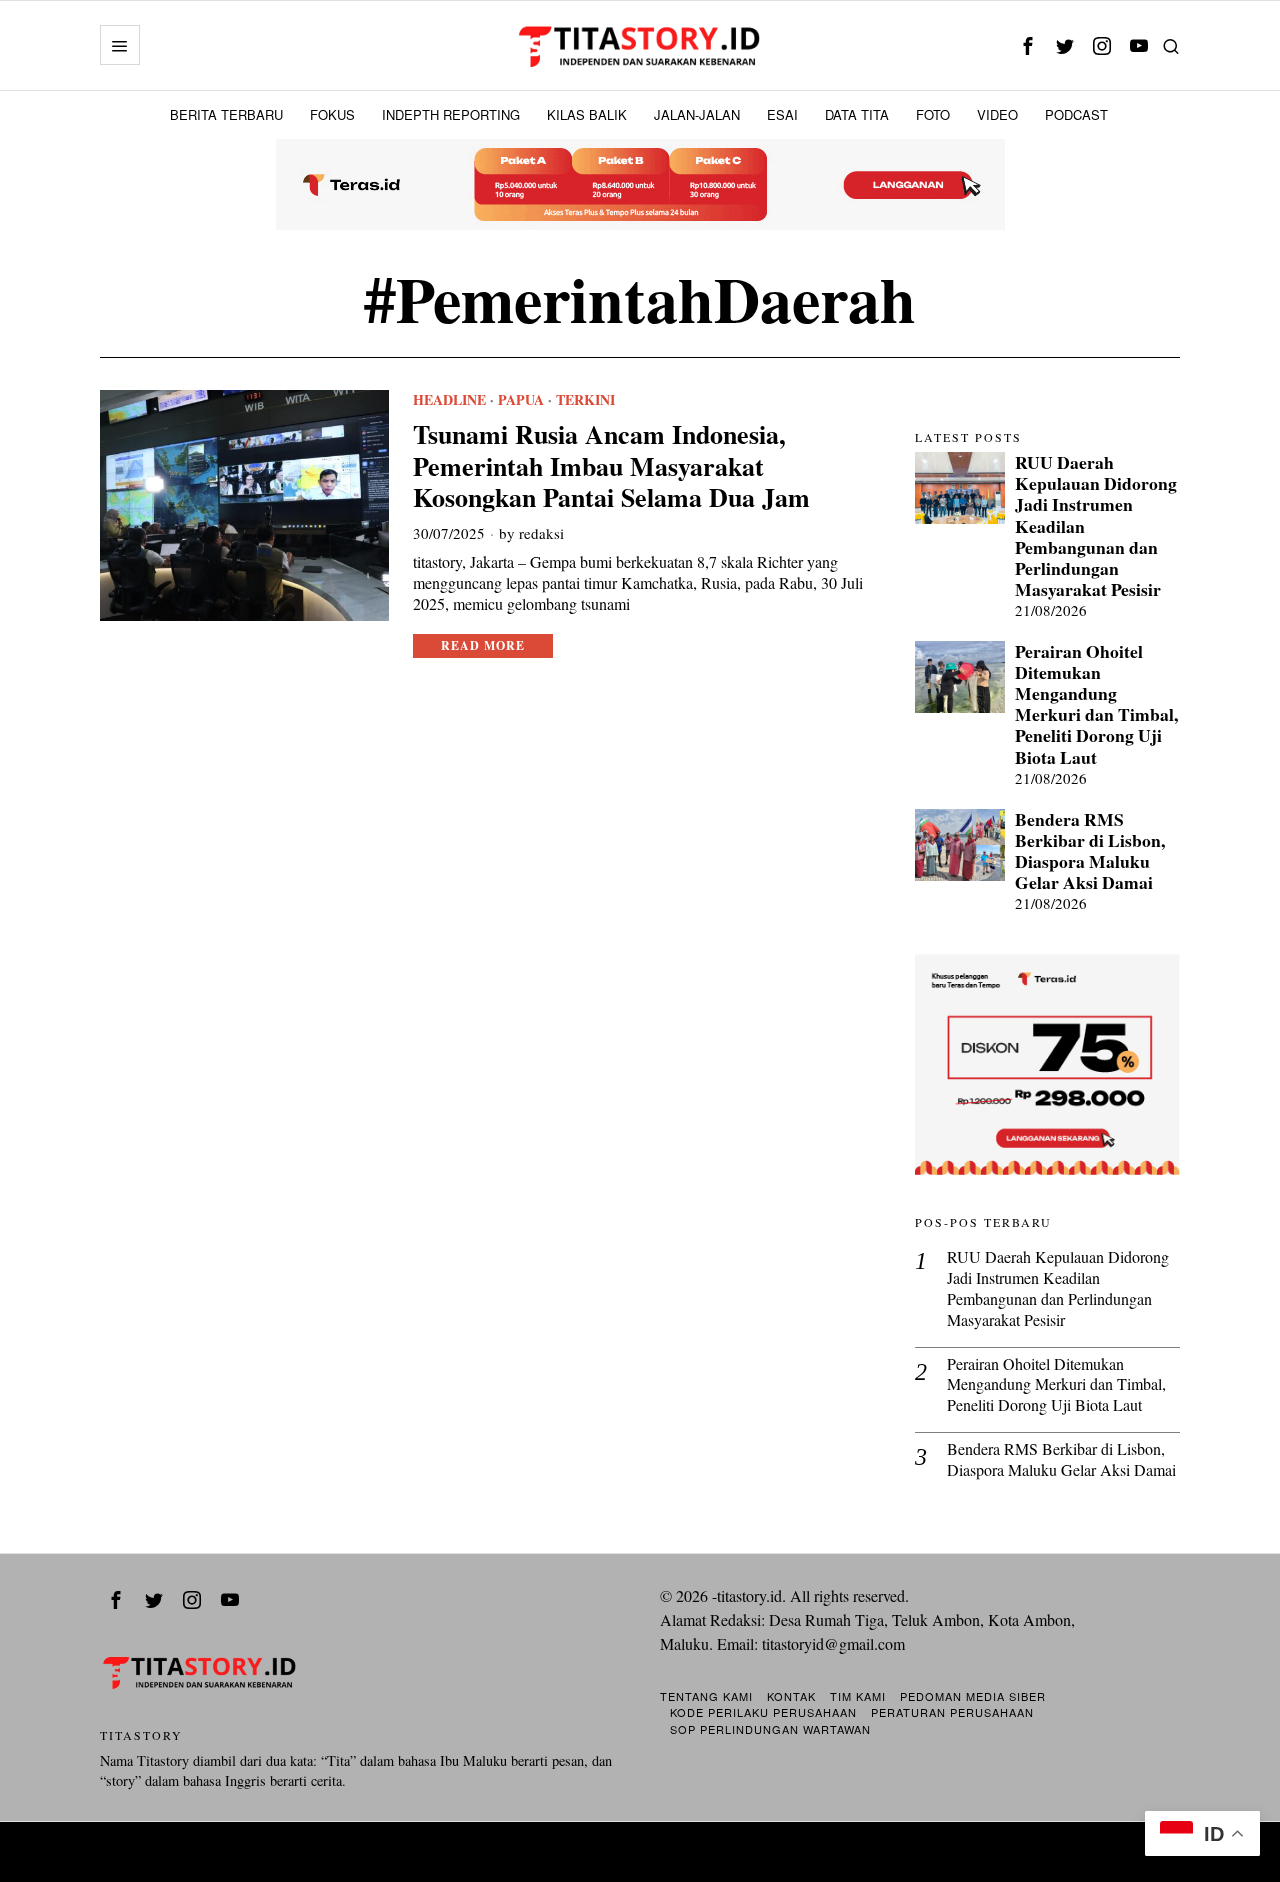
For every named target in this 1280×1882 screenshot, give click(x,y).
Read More (483, 645)
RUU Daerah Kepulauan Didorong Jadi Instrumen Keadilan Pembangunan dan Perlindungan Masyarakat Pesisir (1096, 526)
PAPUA (521, 400)
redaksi (541, 533)
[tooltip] (1027, 45)
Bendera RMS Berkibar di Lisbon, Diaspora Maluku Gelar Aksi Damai (1090, 851)
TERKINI (585, 400)
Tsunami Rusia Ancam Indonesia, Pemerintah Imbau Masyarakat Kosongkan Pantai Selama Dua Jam (611, 466)
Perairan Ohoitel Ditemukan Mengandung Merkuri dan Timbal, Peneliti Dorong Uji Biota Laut (1096, 704)
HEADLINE (449, 400)
